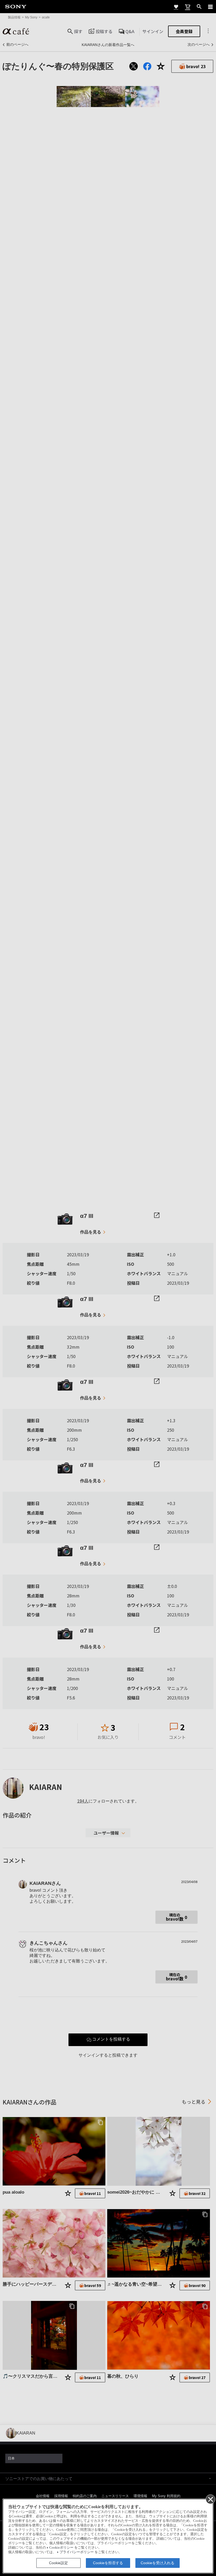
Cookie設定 (58, 2563)
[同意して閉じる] (210, 2499)
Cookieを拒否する (108, 2563)
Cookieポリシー (61, 2548)
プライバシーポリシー (77, 2552)
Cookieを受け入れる (158, 2563)
